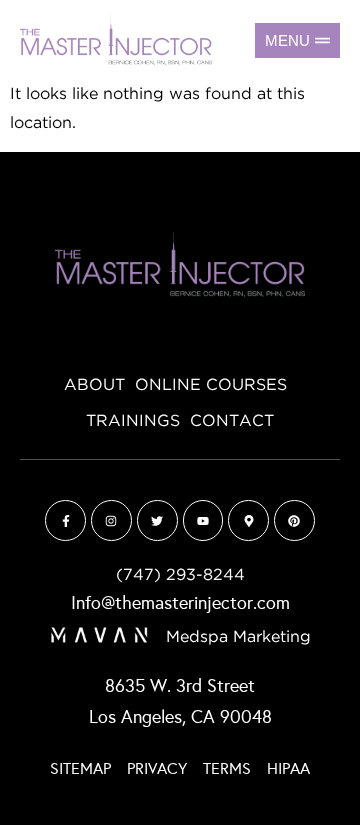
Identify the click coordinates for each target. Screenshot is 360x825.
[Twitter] (157, 520)
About (94, 385)
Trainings (133, 421)
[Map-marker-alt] (248, 520)
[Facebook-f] (65, 520)
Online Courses (211, 385)
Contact (232, 421)
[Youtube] (203, 520)
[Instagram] (111, 520)
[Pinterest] (294, 520)
